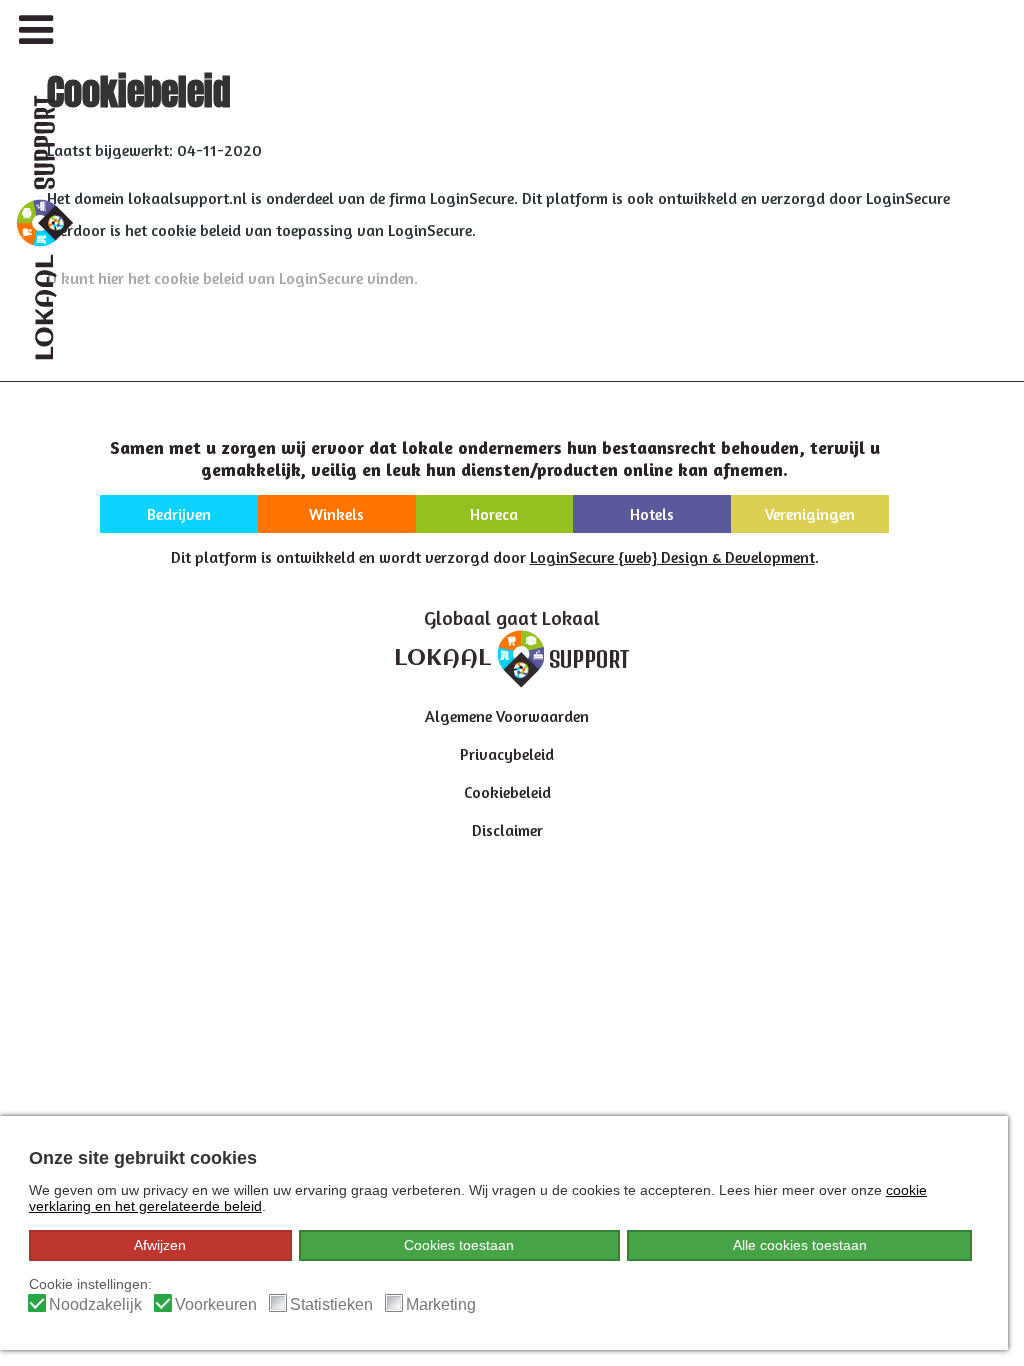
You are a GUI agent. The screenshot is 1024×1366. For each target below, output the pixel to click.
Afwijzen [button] (160, 1245)
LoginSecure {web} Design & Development (672, 557)
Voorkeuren (216, 1304)
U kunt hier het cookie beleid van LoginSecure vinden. (232, 278)
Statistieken (331, 1304)
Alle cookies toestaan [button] (800, 1245)
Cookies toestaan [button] (459, 1245)
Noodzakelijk (95, 1304)
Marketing (441, 1304)
